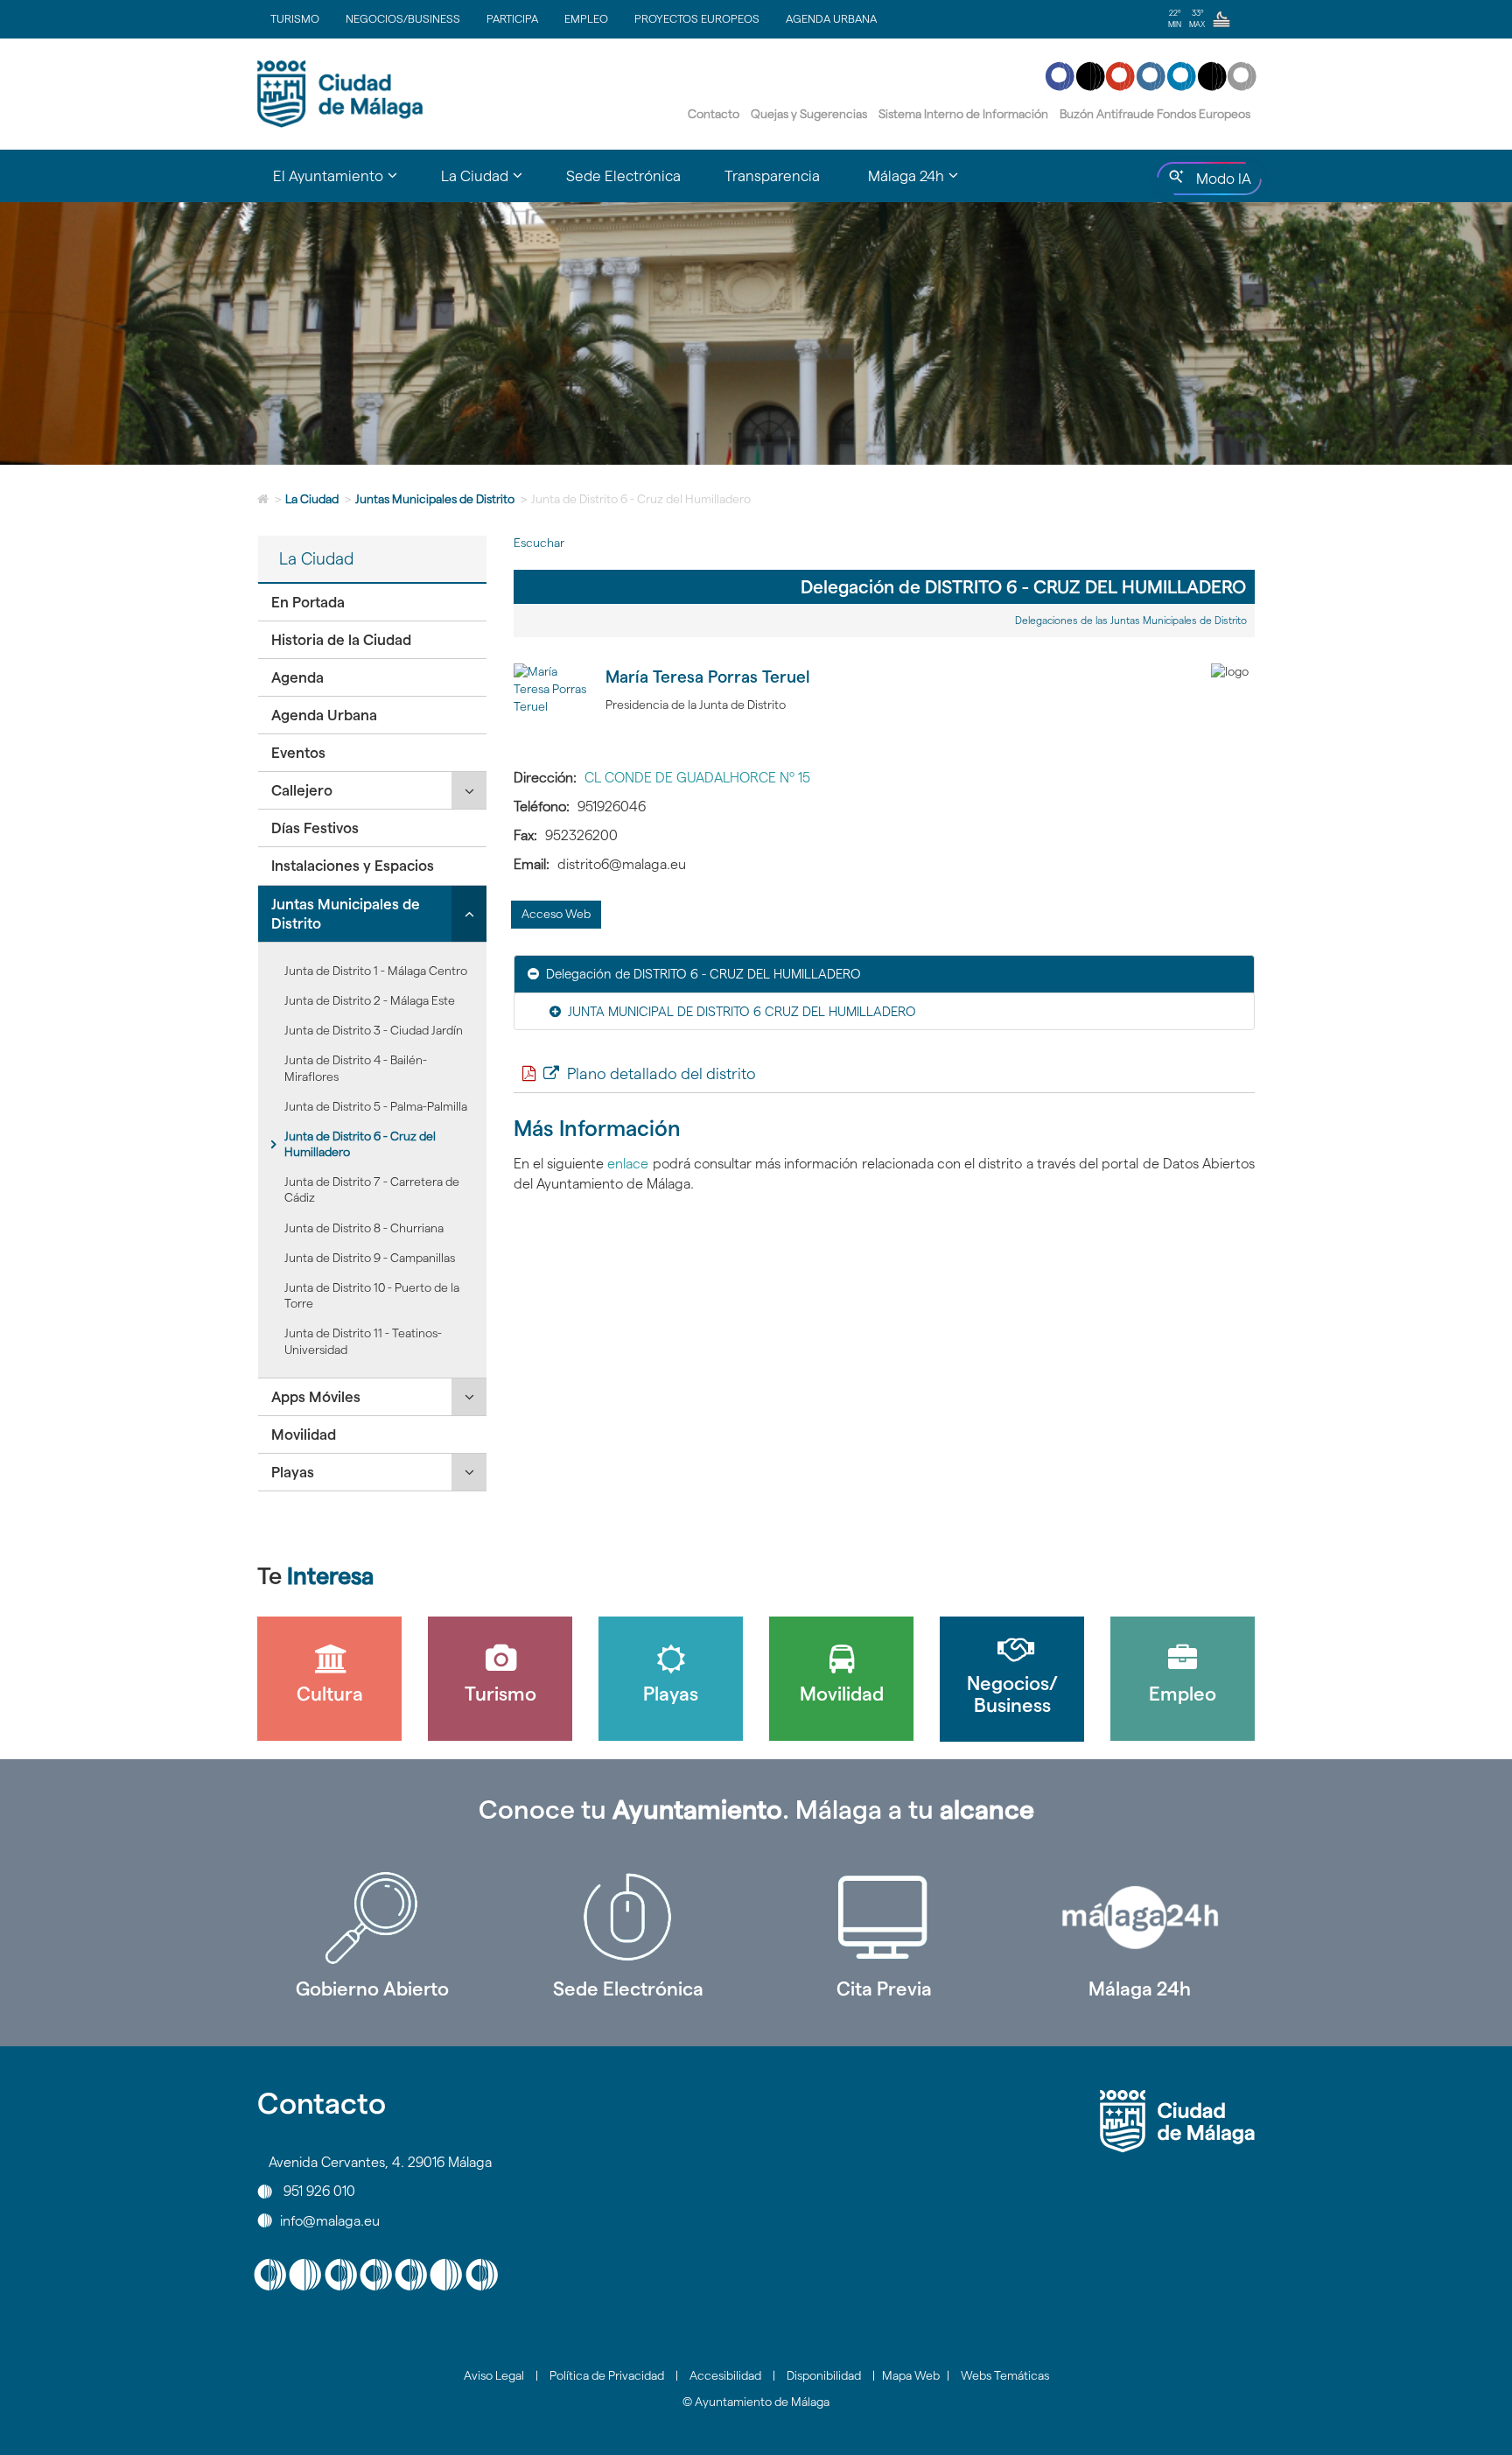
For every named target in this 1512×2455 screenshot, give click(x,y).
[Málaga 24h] (1141, 1918)
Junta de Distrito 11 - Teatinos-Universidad (363, 1341)
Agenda (297, 677)
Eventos (298, 753)
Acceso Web (556, 914)
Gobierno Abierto (372, 1989)
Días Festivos (315, 828)
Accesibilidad (725, 2375)
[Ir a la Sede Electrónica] (629, 1918)
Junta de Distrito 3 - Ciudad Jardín (374, 1030)
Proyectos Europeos (697, 18)
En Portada (308, 602)
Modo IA (1220, 183)
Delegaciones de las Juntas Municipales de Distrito (1131, 620)
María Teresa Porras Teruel (708, 677)
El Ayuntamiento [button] (346, 184)
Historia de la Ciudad (341, 640)
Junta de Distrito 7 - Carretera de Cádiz (372, 1189)
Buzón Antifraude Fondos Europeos (1155, 114)
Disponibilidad (824, 2375)
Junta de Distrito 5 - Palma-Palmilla (376, 1106)
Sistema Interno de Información (963, 114)
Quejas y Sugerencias (809, 114)
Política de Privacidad (607, 2375)
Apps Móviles (316, 1397)
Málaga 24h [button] (924, 184)
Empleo (586, 18)
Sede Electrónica (623, 176)
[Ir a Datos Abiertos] (884, 1918)
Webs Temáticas (1005, 2375)
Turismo (295, 18)
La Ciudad (312, 499)
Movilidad (304, 1434)
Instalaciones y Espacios (353, 866)
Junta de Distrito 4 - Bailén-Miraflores (356, 1068)
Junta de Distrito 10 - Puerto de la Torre (372, 1295)
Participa (512, 18)
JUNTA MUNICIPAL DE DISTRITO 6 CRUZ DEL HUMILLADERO (742, 1011)
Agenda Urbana (831, 18)
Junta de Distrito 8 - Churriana (364, 1228)
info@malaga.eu (330, 2220)
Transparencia (772, 176)
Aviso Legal (494, 2375)
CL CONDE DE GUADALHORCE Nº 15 (697, 778)
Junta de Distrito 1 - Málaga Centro (376, 971)
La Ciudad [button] (493, 184)
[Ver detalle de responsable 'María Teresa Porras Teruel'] (553, 703)
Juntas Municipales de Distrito (435, 499)
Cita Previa (884, 1989)
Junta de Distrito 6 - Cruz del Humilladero (360, 1144)
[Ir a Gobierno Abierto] (372, 1918)
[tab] (372, 603)
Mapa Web (911, 2375)
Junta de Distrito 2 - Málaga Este (370, 1000)
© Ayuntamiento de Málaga (756, 2402)
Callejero (302, 790)
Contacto (714, 114)
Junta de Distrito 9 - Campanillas (370, 1258)
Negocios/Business (403, 18)
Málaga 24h (1140, 1989)
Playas (293, 1472)
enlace (630, 1164)
